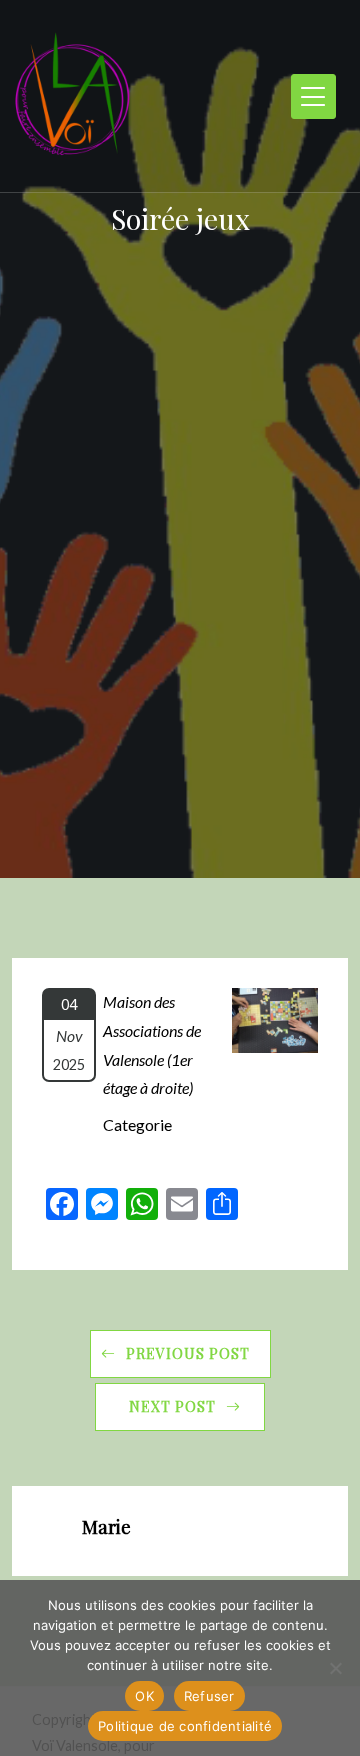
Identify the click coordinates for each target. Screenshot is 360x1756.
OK (144, 1696)
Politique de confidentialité (185, 1726)
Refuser (209, 1696)
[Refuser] (335, 1668)
